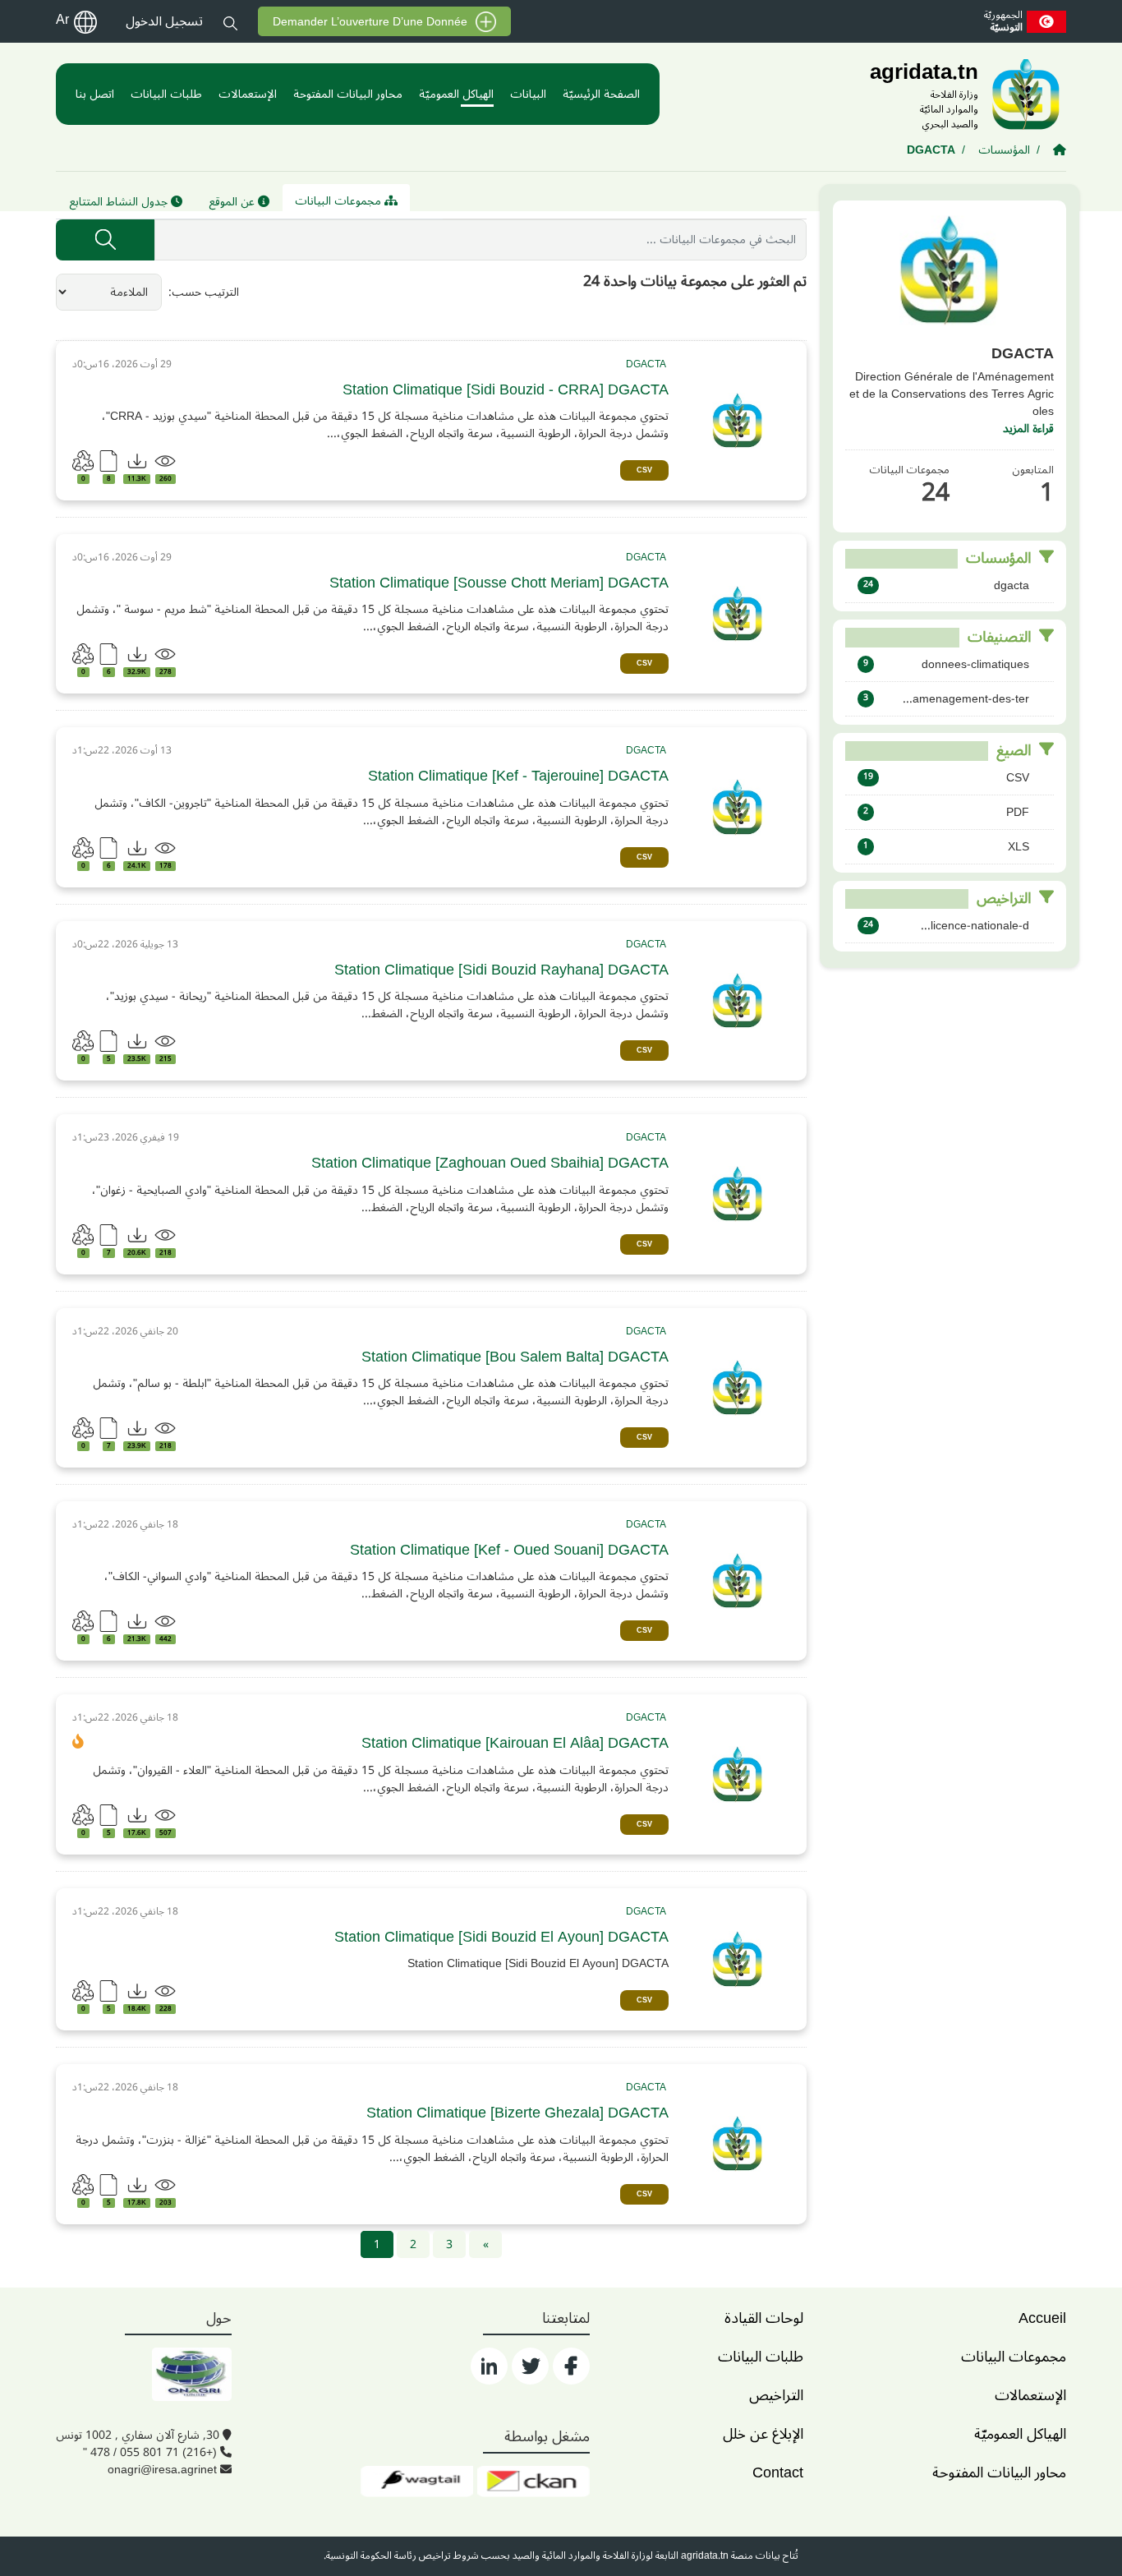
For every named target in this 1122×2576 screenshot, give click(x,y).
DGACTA (931, 150)
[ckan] (533, 2482)
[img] (738, 421)
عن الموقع (233, 202)
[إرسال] (105, 240)
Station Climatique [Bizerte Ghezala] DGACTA (517, 2113)
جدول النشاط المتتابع (120, 202)
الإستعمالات (248, 94)
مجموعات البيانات (340, 201)
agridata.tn (705, 2556)
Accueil (1042, 2318)
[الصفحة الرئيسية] (1060, 150)
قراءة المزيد (1028, 429)
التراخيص (776, 2395)
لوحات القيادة (764, 2318)
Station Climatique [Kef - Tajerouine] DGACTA (518, 776)
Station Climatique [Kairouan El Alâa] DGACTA (515, 1743)
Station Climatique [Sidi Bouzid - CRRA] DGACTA (506, 390)
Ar (62, 20)
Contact (778, 2472)
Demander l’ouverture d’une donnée (370, 22)
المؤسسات (1004, 150)
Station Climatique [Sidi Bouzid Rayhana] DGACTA (501, 970)
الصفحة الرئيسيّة (601, 94)
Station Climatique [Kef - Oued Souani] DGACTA (509, 1550)
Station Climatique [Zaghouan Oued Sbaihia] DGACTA (490, 1163)
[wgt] (417, 2482)
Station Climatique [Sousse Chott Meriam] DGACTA (499, 583)
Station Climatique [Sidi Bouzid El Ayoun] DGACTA (501, 1937)
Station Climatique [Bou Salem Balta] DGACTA (515, 1357)
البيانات (528, 94)
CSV (644, 470)
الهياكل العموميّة (456, 94)
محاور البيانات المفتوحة (348, 94)
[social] (571, 2366)
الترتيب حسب (205, 292)
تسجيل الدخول (164, 21)
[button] (230, 21)
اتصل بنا (95, 94)
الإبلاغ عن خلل (763, 2434)
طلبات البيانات (166, 94)
